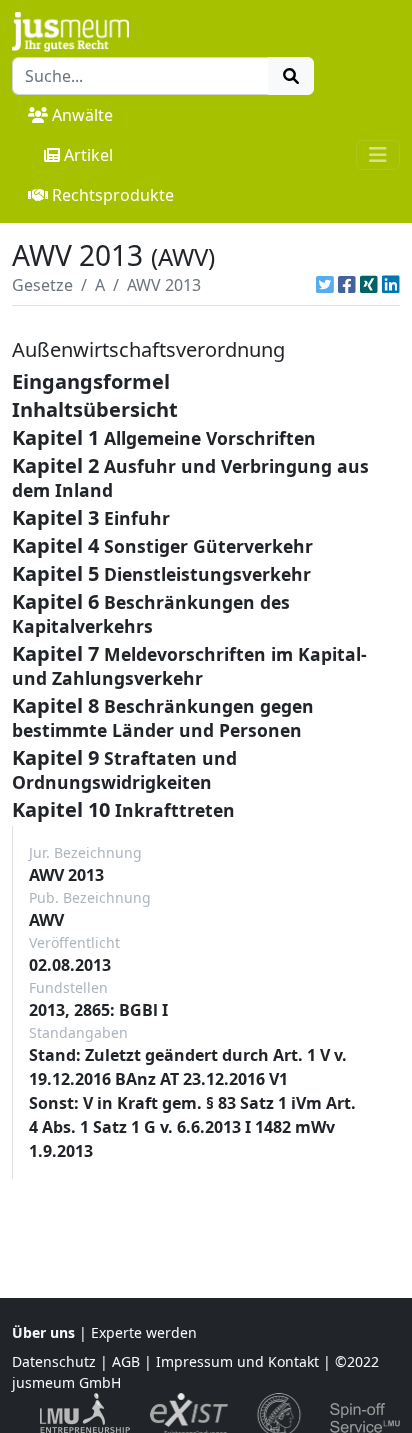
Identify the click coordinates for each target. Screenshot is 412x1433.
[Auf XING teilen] (369, 285)
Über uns (43, 1332)
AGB (126, 1361)
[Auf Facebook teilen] (347, 285)
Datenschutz (54, 1361)
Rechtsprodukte (113, 195)
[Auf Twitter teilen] (325, 285)
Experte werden (144, 1332)
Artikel (88, 155)
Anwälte (82, 115)
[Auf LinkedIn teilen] (391, 285)
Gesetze (42, 285)
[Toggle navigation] (378, 155)
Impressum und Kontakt (237, 1361)
